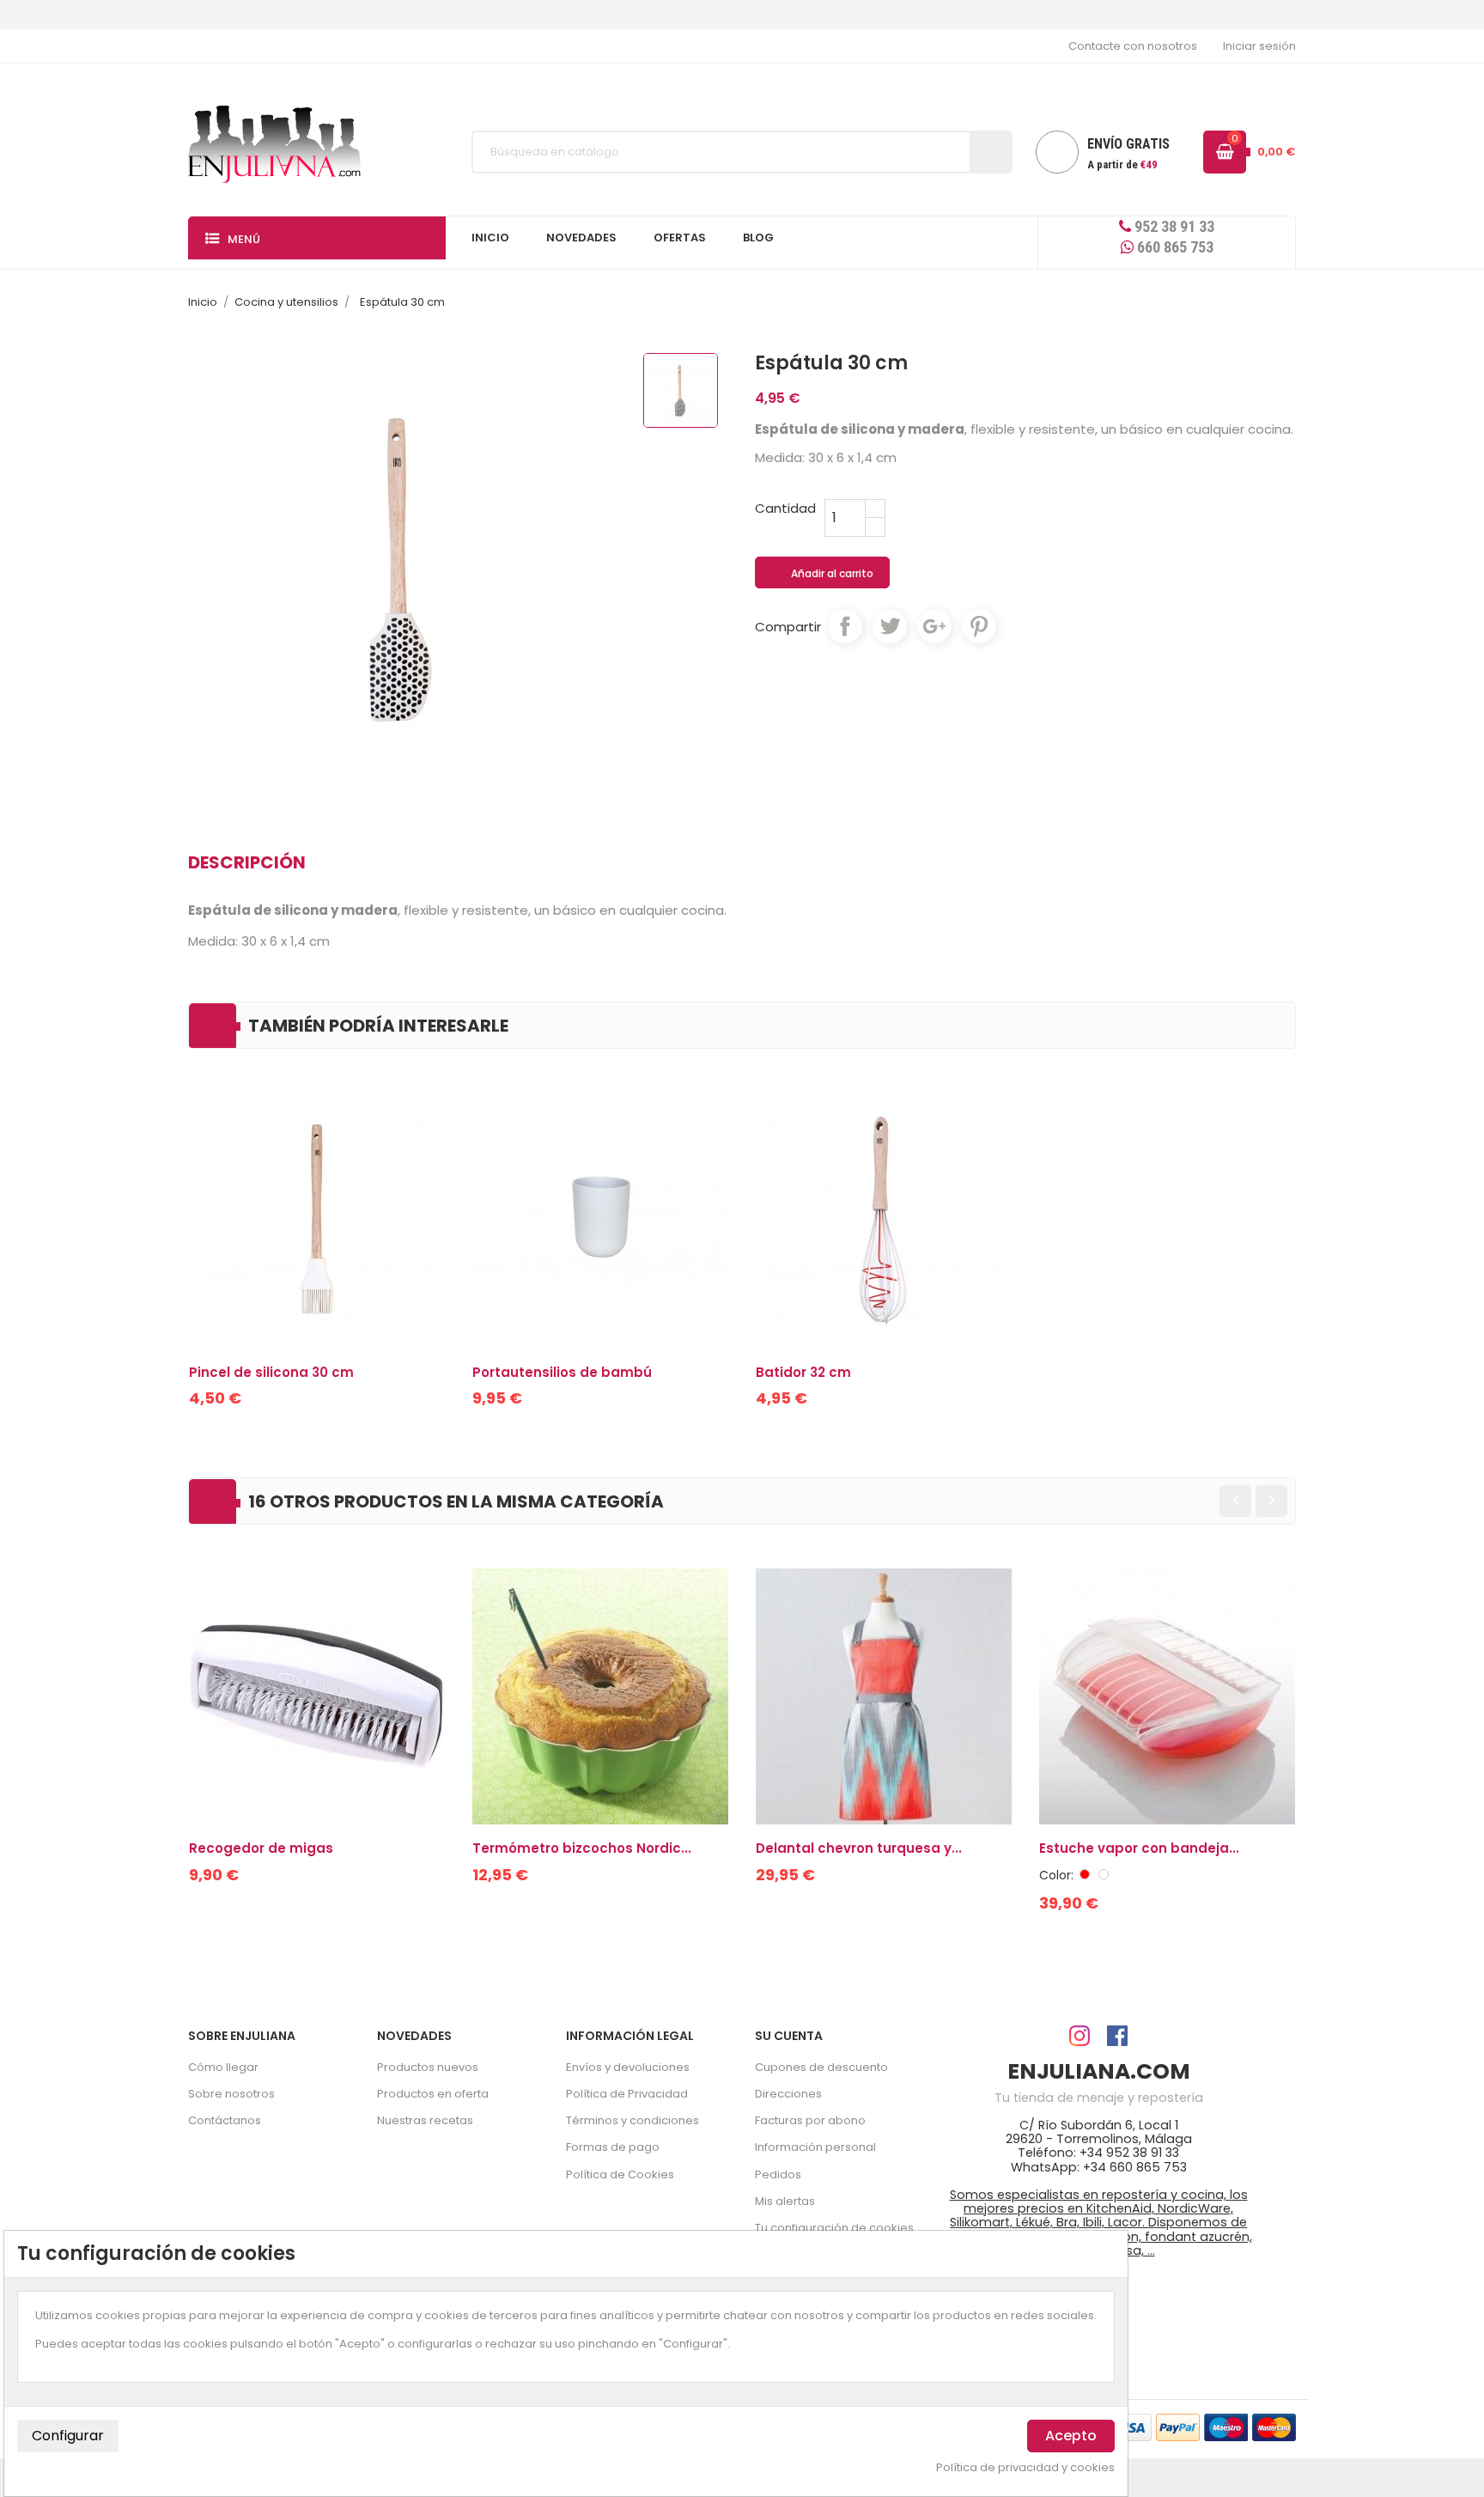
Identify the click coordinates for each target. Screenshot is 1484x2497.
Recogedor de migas (261, 1848)
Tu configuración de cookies (834, 2228)
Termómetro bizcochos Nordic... (582, 1848)
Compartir (845, 626)
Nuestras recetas (425, 2120)
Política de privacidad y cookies (1025, 2468)
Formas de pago (613, 2147)
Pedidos (778, 2174)
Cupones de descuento (821, 2067)
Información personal (815, 2147)
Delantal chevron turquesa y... (859, 1848)
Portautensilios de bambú (562, 1372)
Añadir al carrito (823, 574)
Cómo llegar (223, 2067)
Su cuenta (789, 2036)
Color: (1056, 1875)
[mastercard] (1274, 2426)
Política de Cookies (620, 2174)
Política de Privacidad (627, 2094)
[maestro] (1226, 2426)
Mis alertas (785, 2201)
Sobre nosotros (231, 2094)
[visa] (1130, 2426)
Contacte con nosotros (1133, 46)
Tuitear (890, 626)
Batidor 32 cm (803, 1372)
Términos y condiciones (633, 2120)
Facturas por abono (810, 2120)
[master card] (1178, 2426)
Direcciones (788, 2094)
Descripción (247, 862)
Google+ (934, 626)
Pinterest (979, 626)
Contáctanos (225, 2120)
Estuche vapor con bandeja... (1139, 1848)
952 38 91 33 (1173, 226)
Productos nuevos (428, 2067)
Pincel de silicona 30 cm (271, 1372)
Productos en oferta (433, 2094)
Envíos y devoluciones (628, 2067)
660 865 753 (1174, 247)
